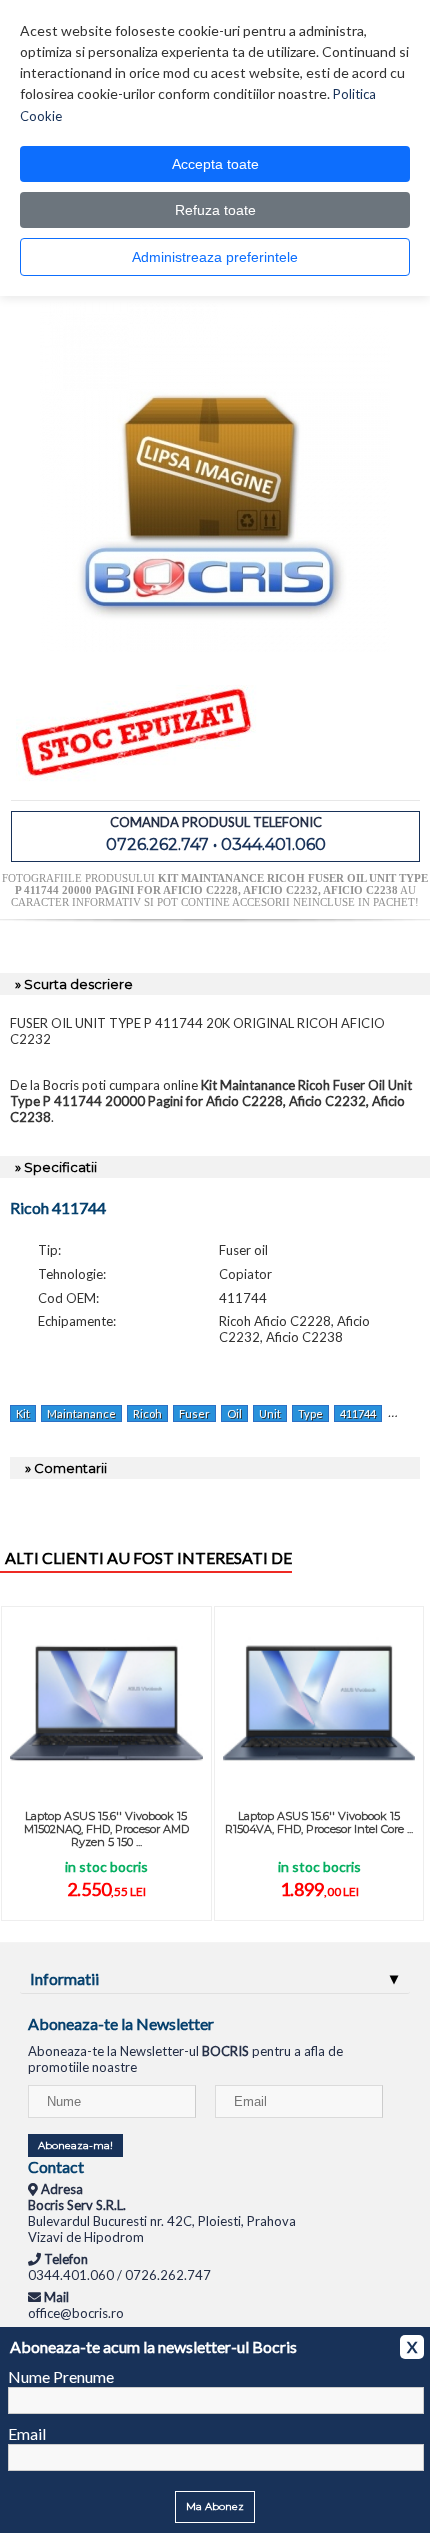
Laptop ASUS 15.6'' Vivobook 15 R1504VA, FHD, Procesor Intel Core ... (319, 1822)
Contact (56, 2166)
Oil (234, 1413)
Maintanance (81, 1413)
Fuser (194, 1413)
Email (27, 2433)
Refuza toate (215, 210)
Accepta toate (215, 164)
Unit (270, 1413)
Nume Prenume (61, 2376)
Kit (23, 1413)
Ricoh (147, 1413)
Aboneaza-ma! (75, 2145)
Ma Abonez (215, 2506)
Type (310, 1413)
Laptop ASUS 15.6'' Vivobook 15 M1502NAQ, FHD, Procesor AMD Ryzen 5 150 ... (106, 1829)
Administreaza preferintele (215, 257)
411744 (358, 1413)
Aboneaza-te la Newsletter (121, 2023)
